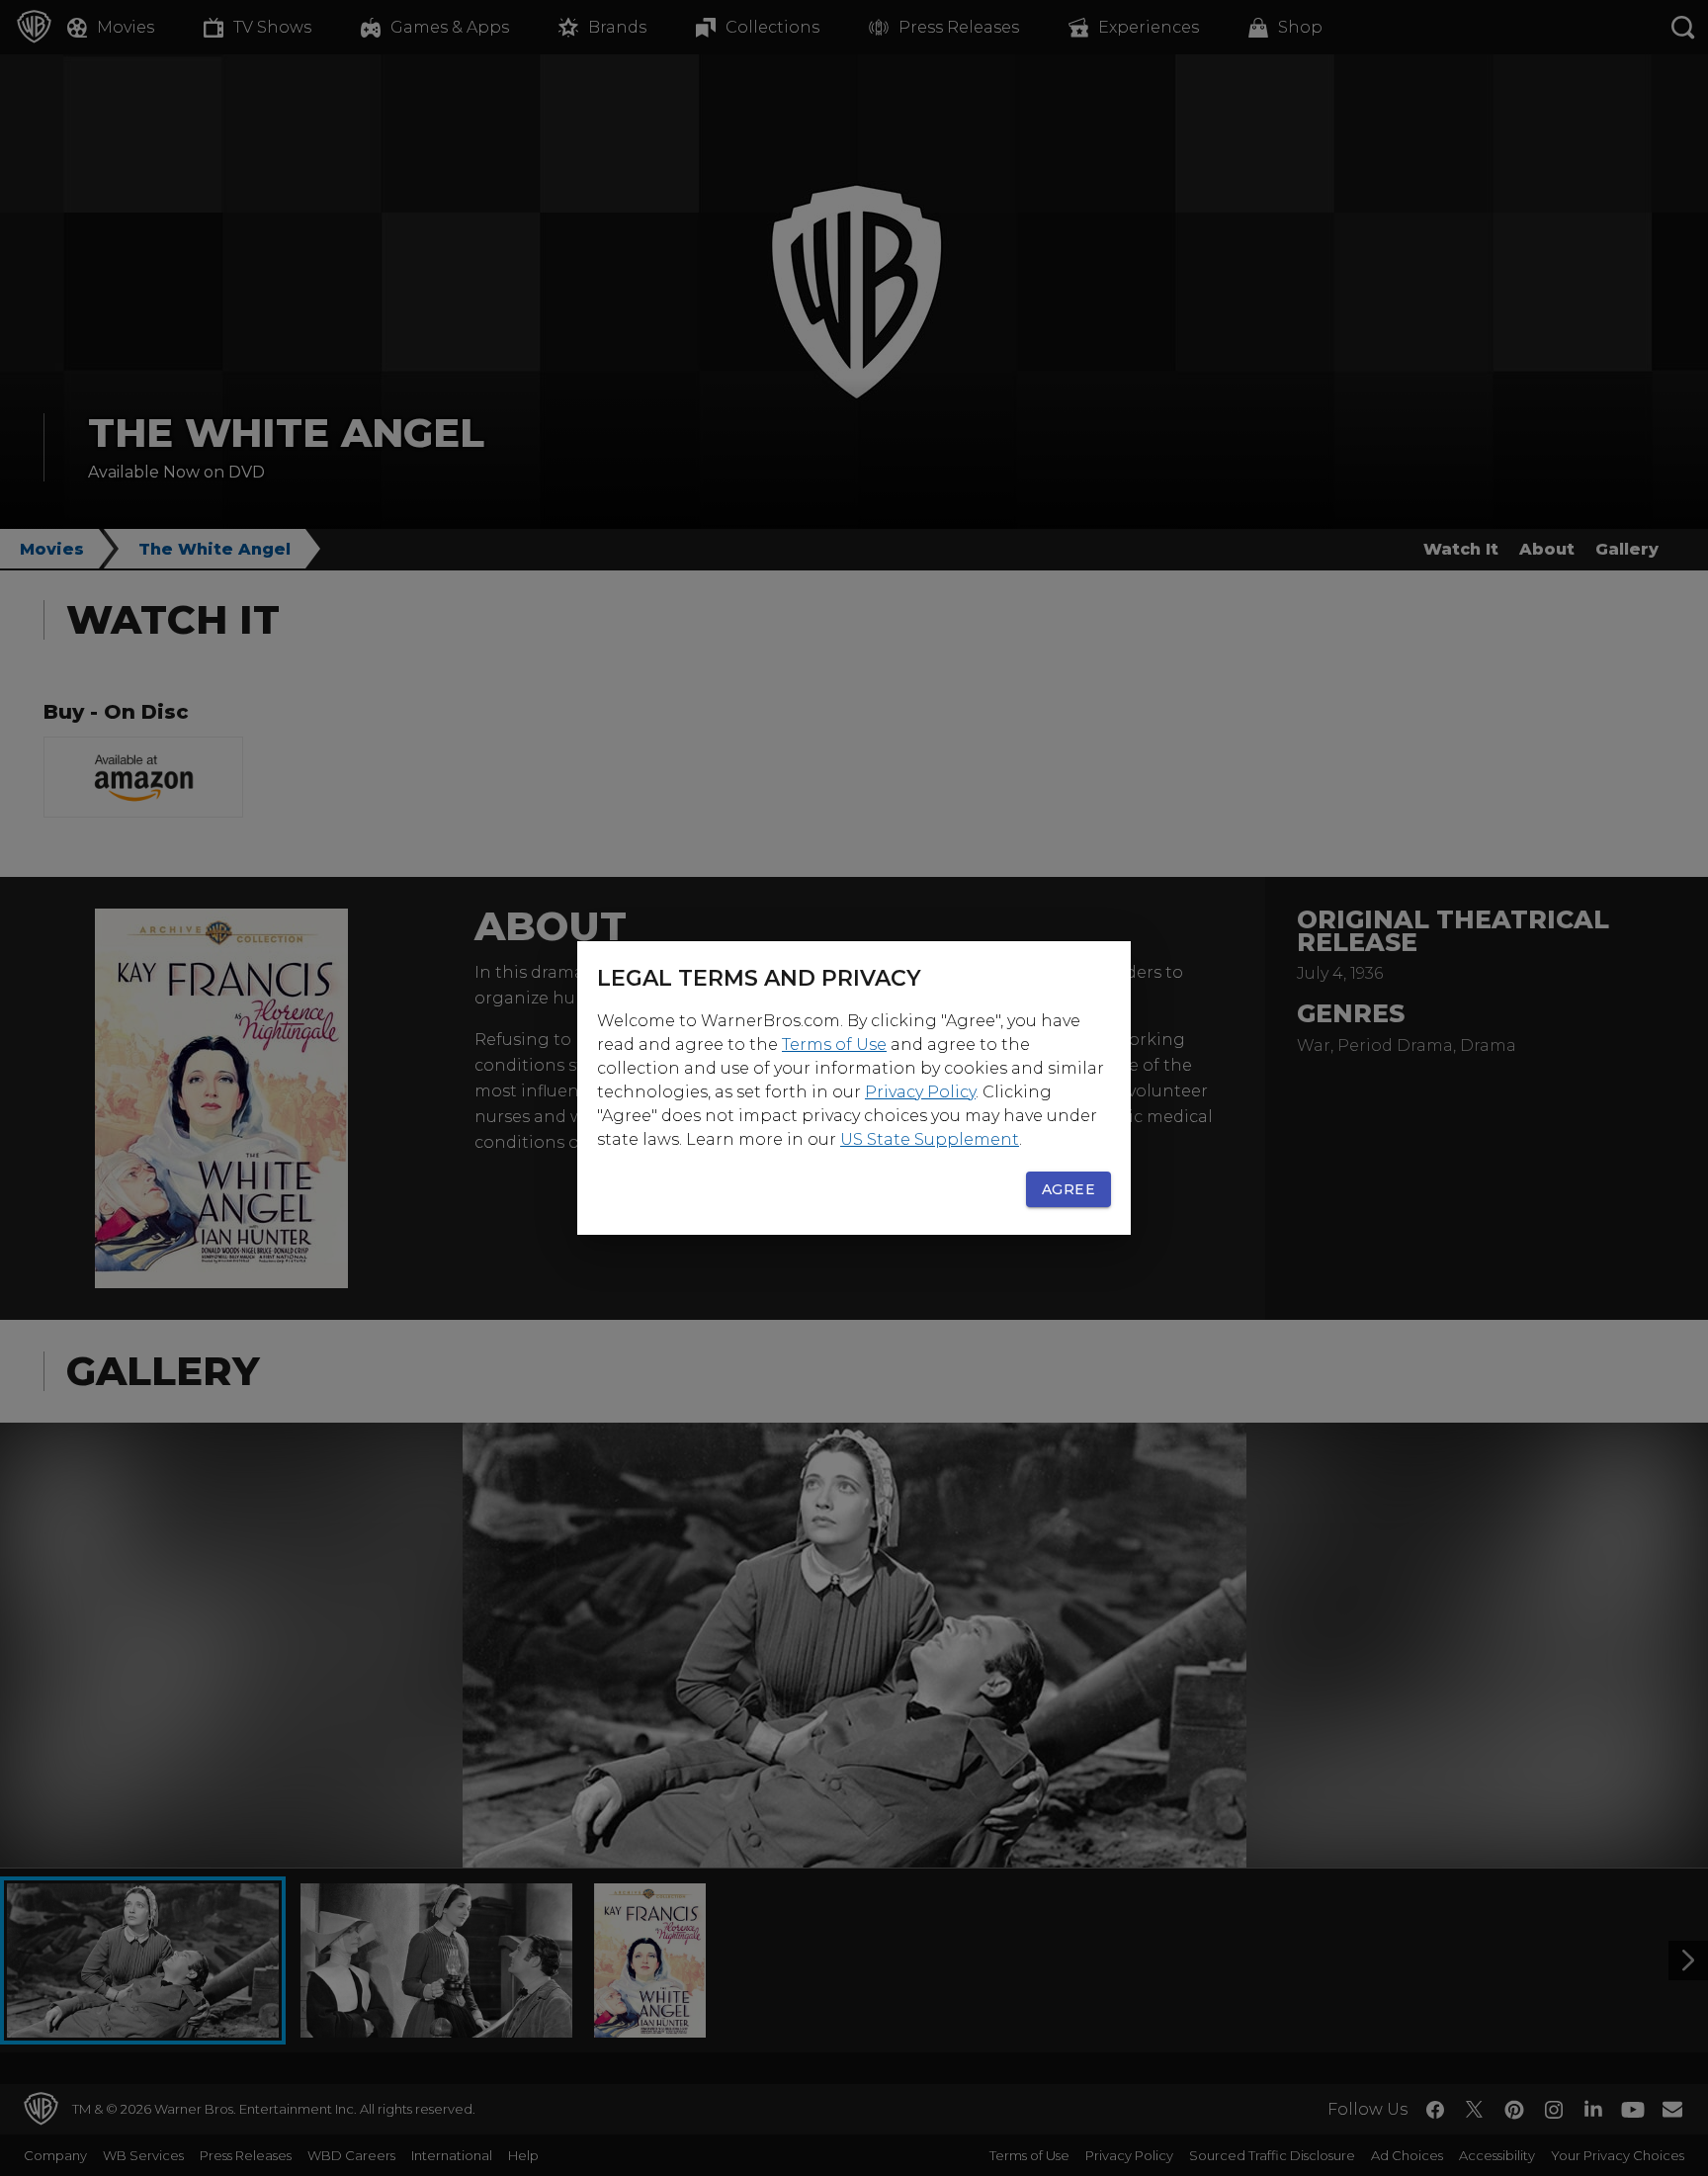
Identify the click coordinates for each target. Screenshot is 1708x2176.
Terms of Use (834, 1044)
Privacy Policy (920, 1092)
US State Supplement (930, 1139)
